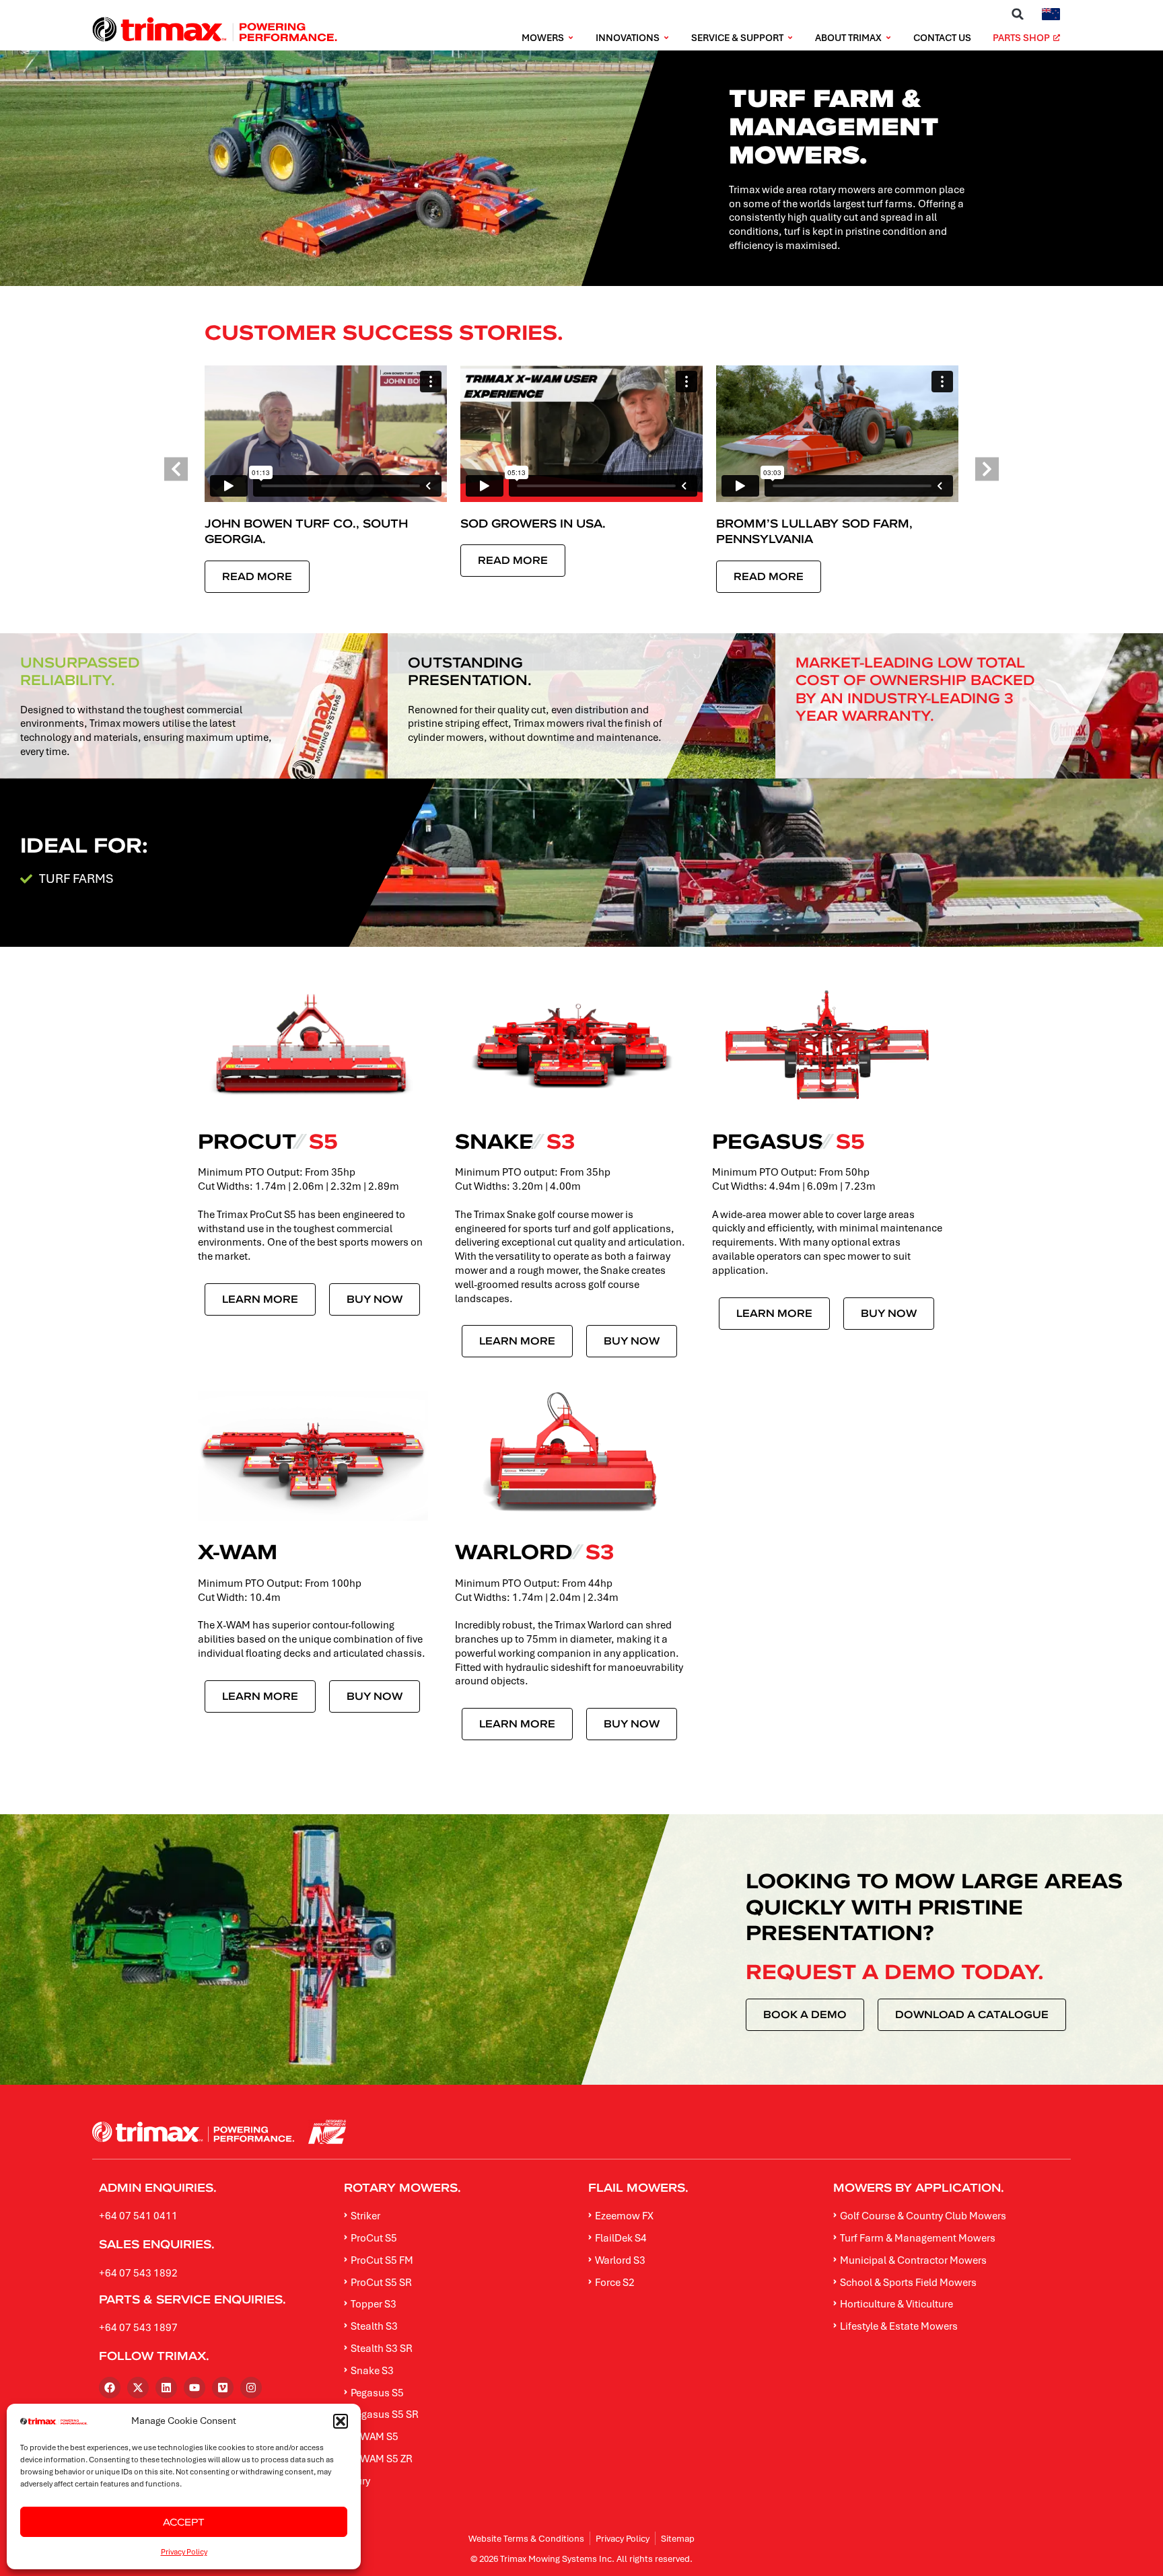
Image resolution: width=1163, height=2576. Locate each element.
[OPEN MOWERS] (571, 38)
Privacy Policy (184, 2551)
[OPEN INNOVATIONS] (666, 38)
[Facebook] (110, 2388)
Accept (184, 2522)
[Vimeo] (223, 2388)
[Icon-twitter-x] (138, 2388)
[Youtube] (195, 2388)
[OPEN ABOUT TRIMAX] (888, 38)
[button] (341, 2421)
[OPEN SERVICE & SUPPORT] (790, 38)
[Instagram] (251, 2388)
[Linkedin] (166, 2388)
